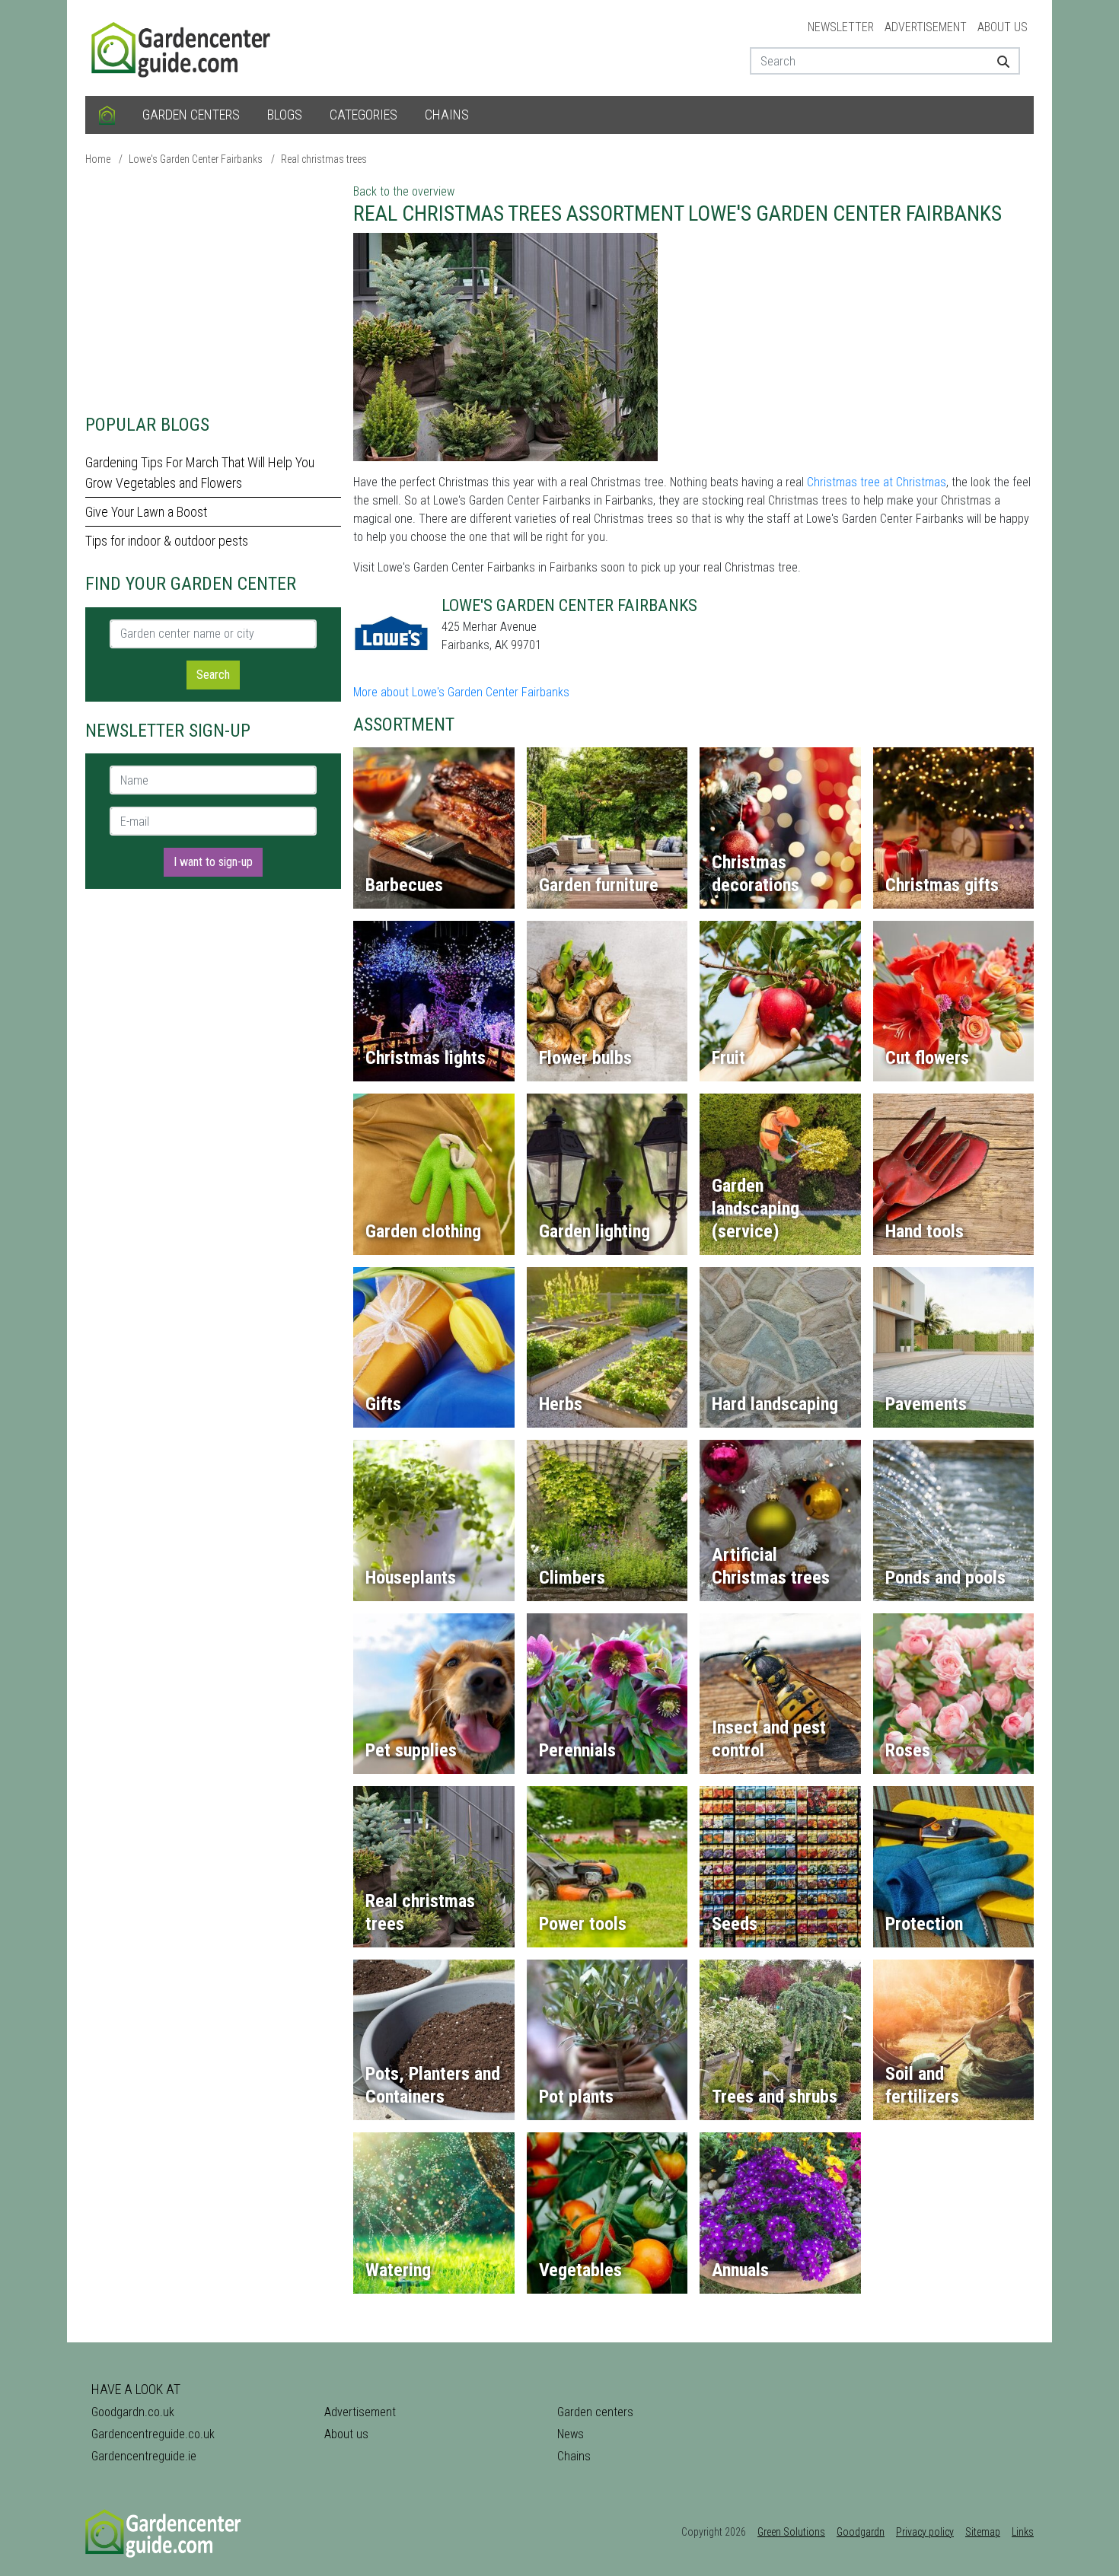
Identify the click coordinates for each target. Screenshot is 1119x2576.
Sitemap (983, 2532)
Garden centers (191, 115)
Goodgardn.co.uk (133, 2412)
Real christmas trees (324, 159)
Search (213, 675)
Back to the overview (404, 191)
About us (1003, 27)
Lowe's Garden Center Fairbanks (196, 159)
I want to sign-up (213, 862)
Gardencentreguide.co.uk (153, 2434)
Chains (447, 115)
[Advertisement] (213, 289)
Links (1023, 2532)
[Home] (107, 115)
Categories (363, 115)
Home (98, 159)
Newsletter (841, 27)
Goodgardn (861, 2532)
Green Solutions (791, 2532)
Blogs (285, 115)
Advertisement (926, 27)
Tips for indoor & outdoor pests (167, 541)
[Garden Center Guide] (183, 47)
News (571, 2434)
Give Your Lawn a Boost (146, 512)
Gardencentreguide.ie (144, 2456)
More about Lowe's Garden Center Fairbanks (461, 692)
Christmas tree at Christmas (877, 482)
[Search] (998, 61)
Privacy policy (925, 2532)
